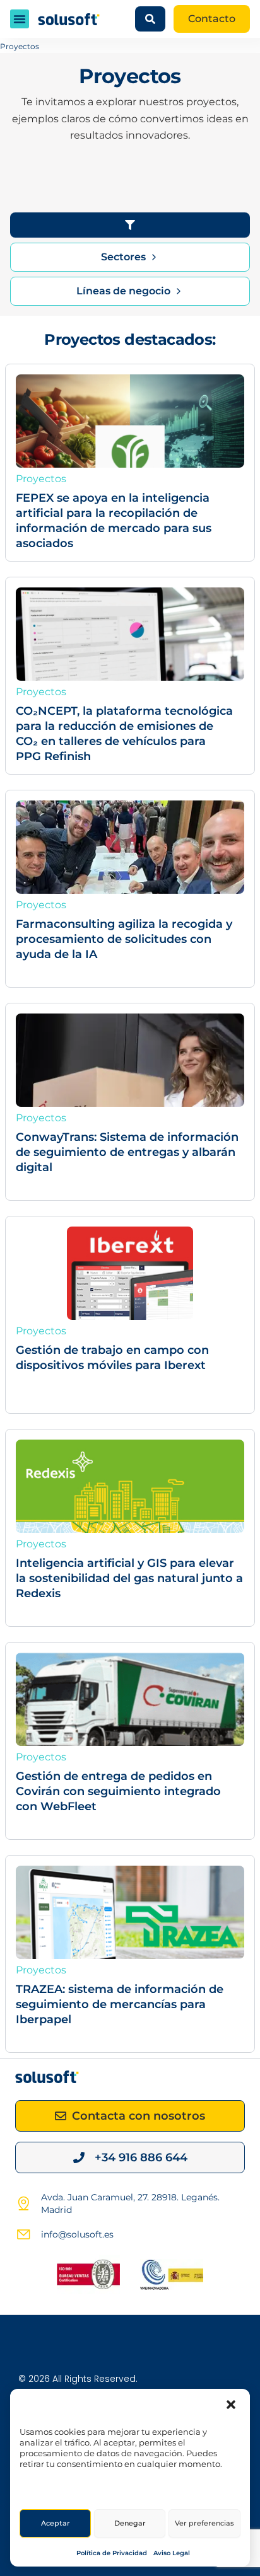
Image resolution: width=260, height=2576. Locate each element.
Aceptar (56, 2523)
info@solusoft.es (77, 2234)
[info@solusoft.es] (23, 2234)
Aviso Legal (172, 2553)
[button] (231, 2405)
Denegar (130, 2523)
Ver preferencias (204, 2523)
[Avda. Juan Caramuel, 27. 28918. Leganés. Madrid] (23, 2203)
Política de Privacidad (112, 2553)
